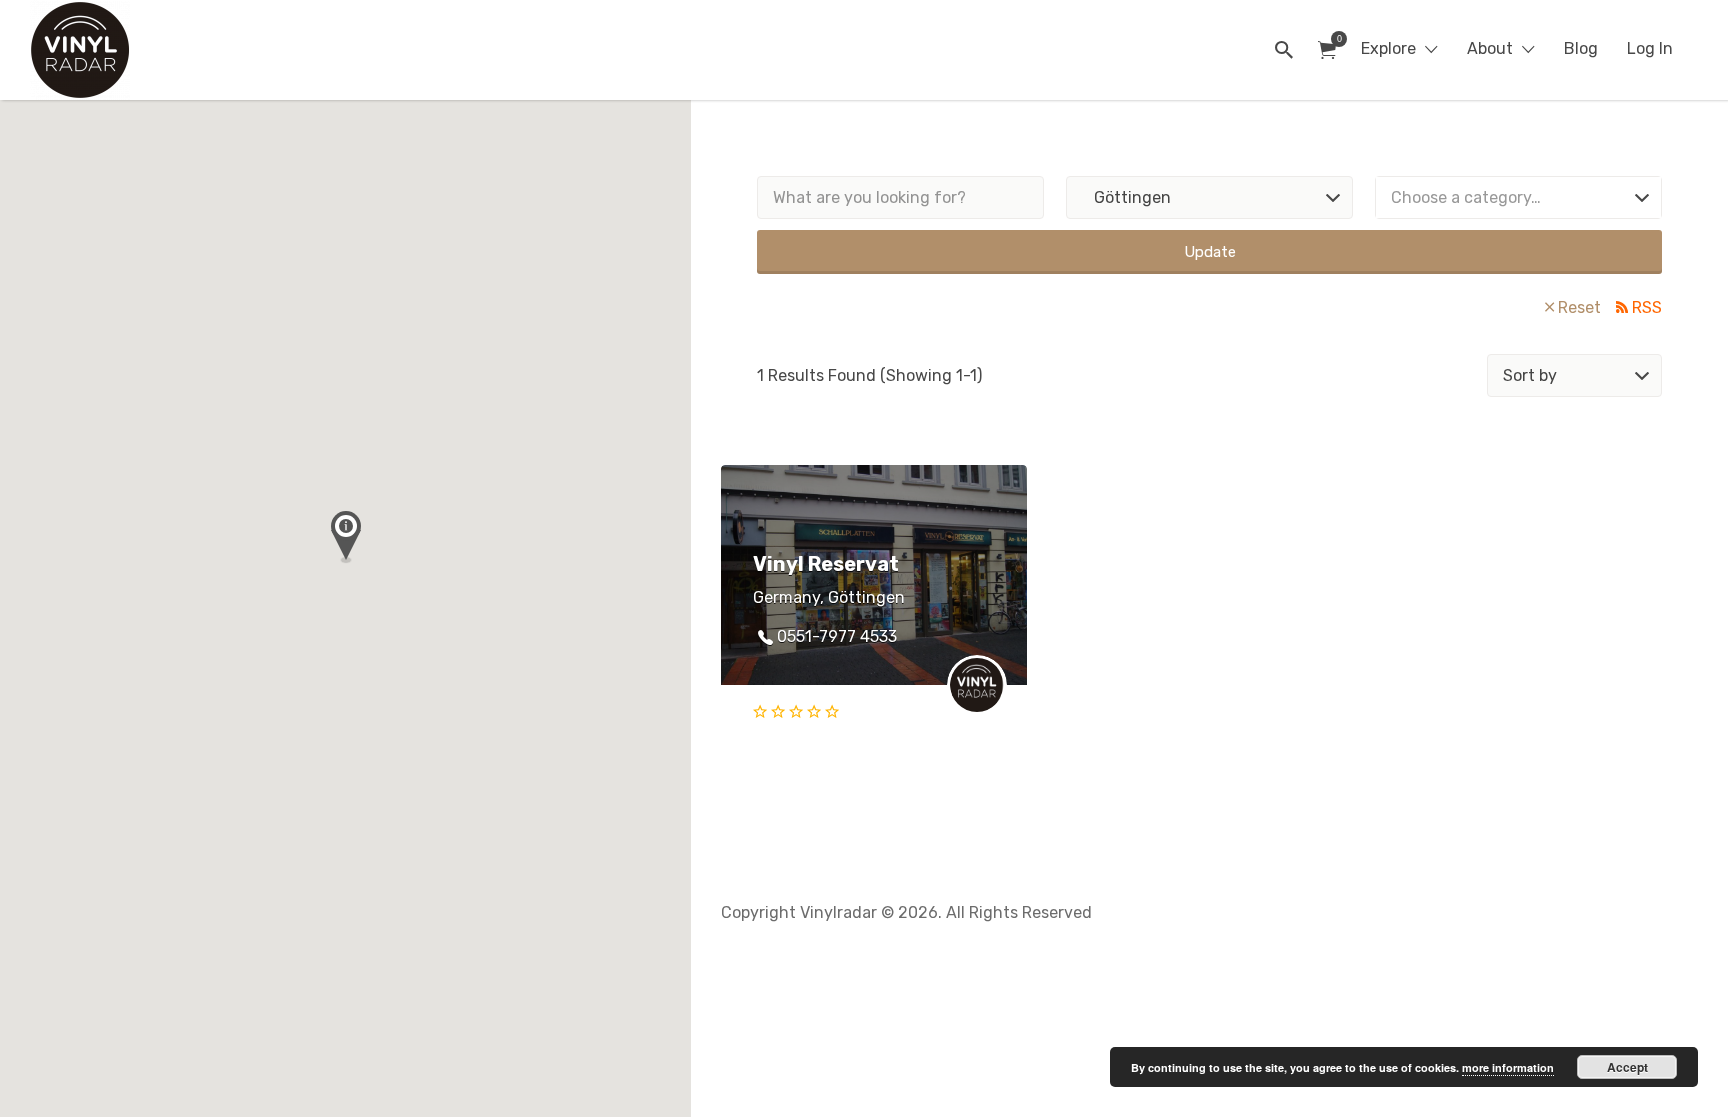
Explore (1388, 48)
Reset (1579, 307)
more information (1508, 1067)
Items (1327, 50)
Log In (1650, 48)
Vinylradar (203, 50)
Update (1210, 252)
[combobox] (1518, 197)
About (1490, 48)
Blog (1581, 48)
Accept (1627, 1067)
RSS (1647, 307)
